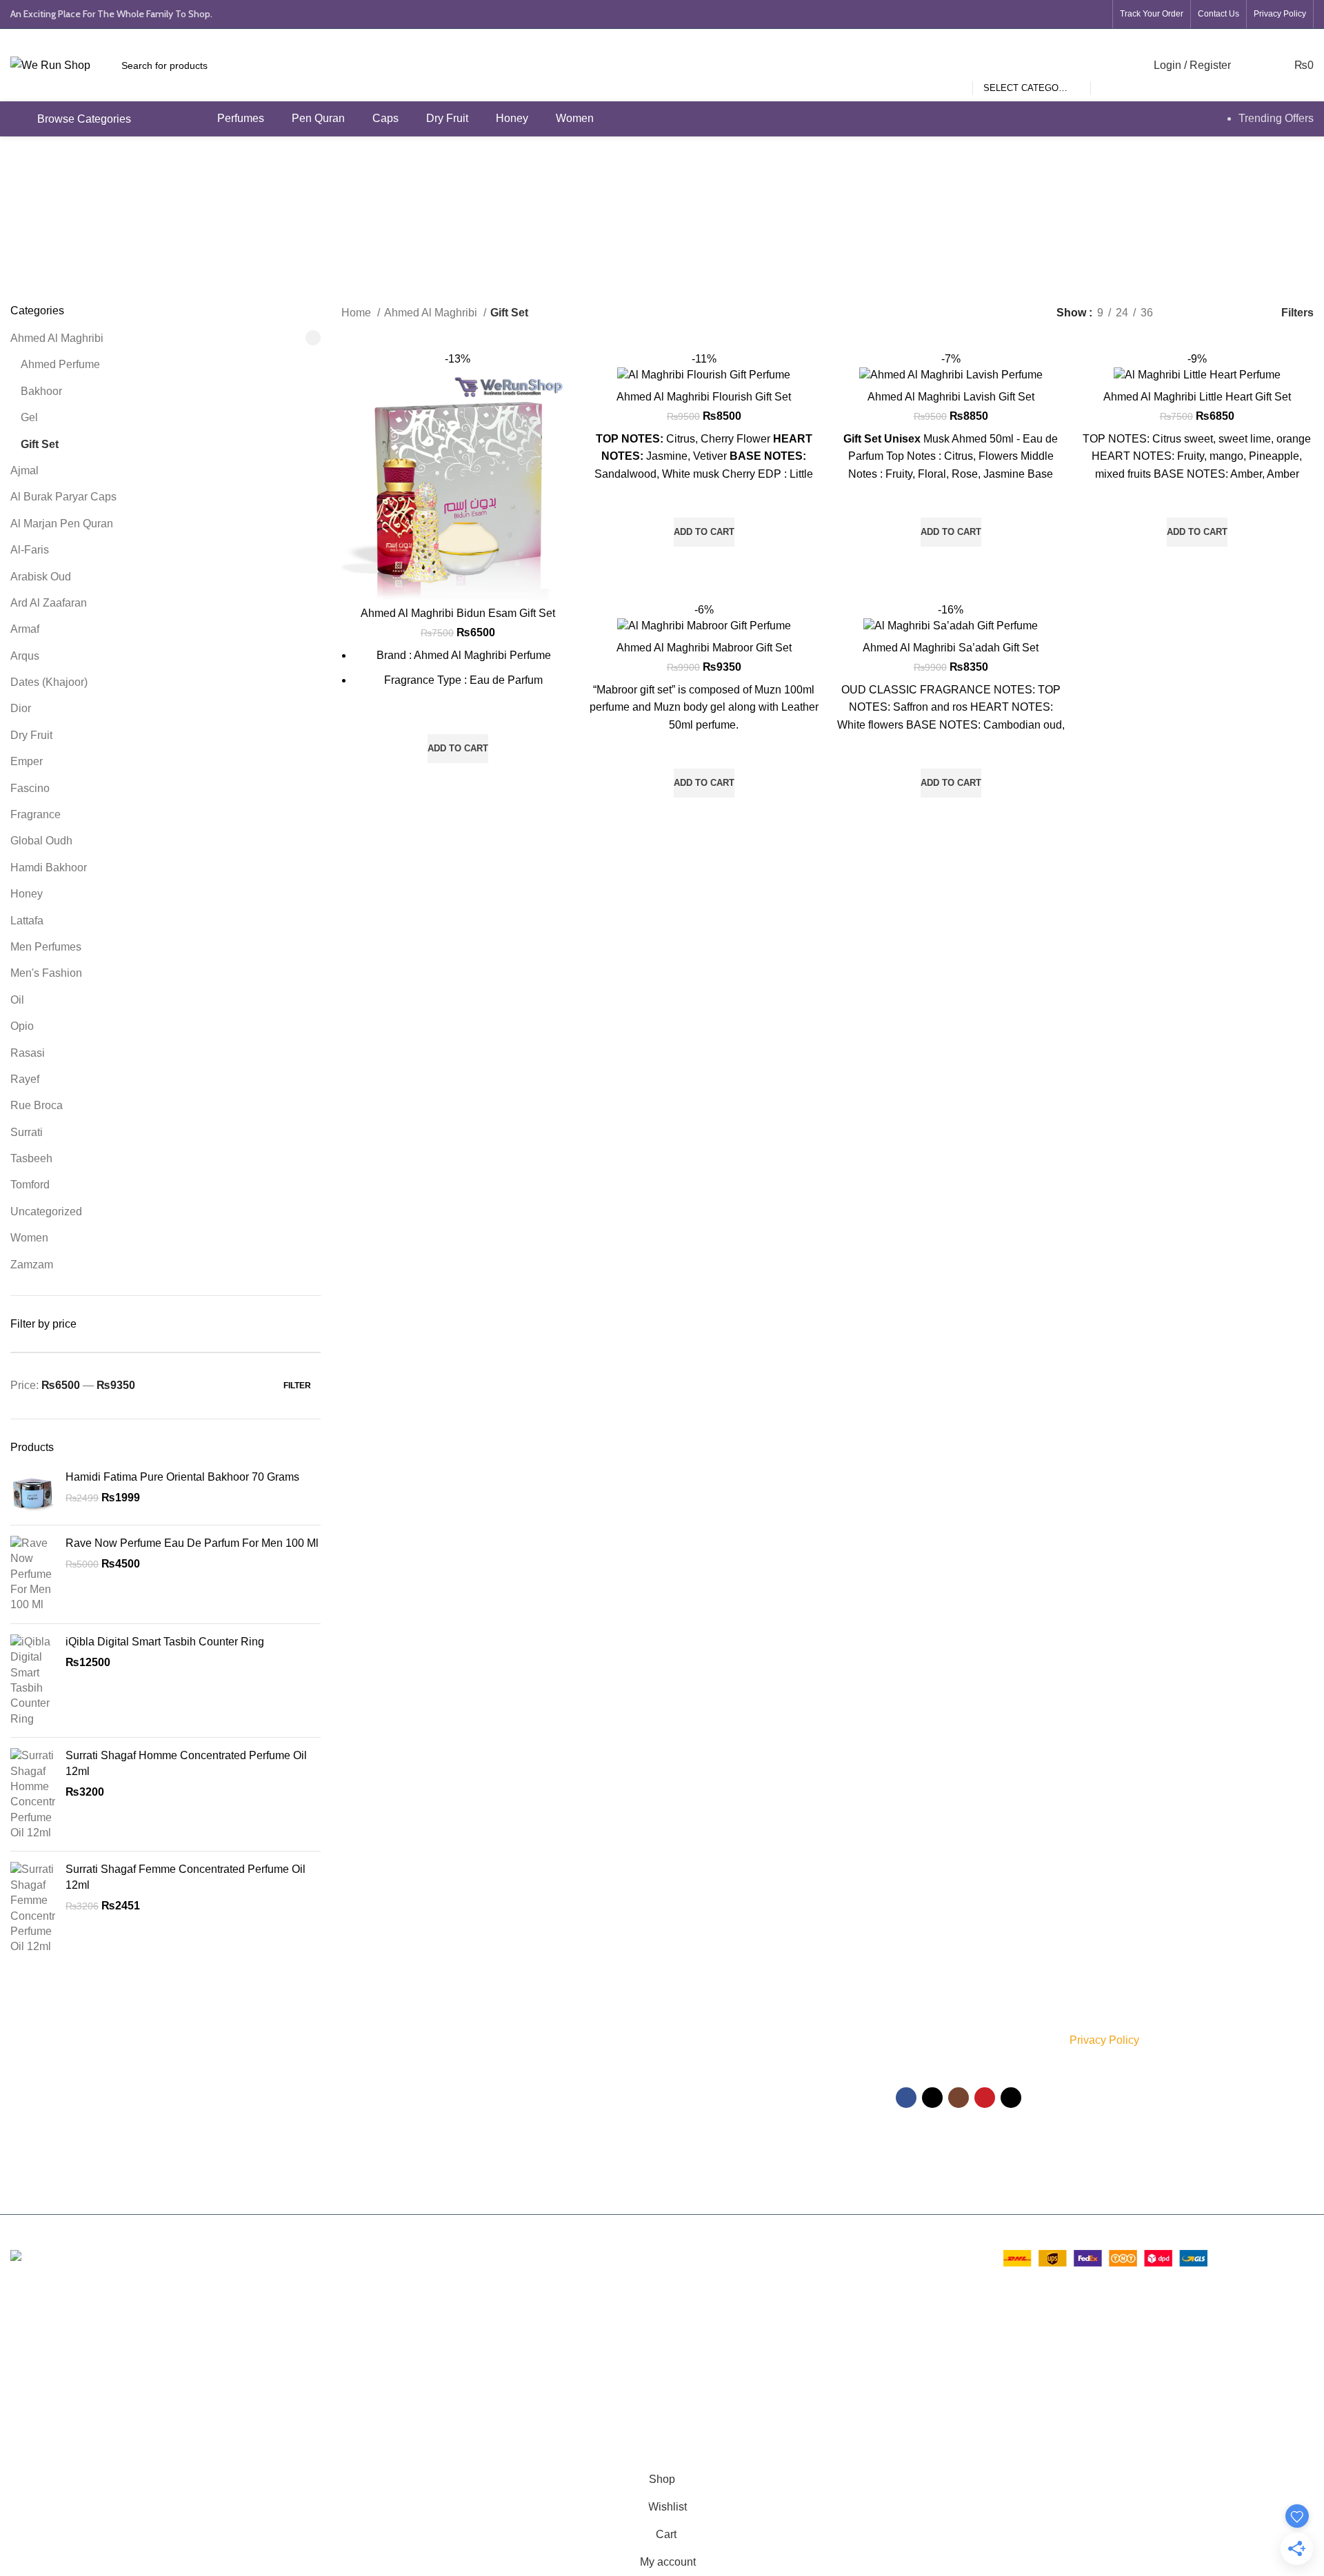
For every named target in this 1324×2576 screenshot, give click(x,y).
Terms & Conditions (715, 2087)
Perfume (470, 2040)
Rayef (25, 1079)
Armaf (25, 629)
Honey (27, 894)
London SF (38, 2330)
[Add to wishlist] (458, 717)
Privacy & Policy (707, 2040)
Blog (682, 2182)
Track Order (699, 2135)
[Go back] (567, 206)
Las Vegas (36, 2433)
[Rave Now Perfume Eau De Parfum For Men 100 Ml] (33, 1574)
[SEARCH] (1107, 65)
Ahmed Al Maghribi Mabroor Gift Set (704, 648)
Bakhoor (41, 391)
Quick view (458, 780)
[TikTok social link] (1094, 14)
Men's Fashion (46, 973)
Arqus (25, 656)
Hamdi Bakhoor (49, 868)
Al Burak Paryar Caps (63, 497)
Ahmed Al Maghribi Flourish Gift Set (704, 397)
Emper (27, 761)
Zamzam (32, 1265)
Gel (29, 417)
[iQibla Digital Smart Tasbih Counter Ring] (33, 1681)
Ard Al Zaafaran (49, 603)
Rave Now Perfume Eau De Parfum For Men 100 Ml (192, 1543)
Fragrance (36, 814)
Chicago (31, 2407)
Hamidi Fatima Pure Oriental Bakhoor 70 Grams (182, 1477)
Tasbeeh (31, 1158)
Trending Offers (1276, 118)
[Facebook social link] (1000, 14)
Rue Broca (37, 1105)
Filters (1297, 313)
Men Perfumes (46, 947)
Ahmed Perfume (60, 364)
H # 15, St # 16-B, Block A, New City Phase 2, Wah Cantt (151, 2104)
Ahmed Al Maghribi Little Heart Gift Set (1197, 397)
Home (358, 313)
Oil (17, 1000)
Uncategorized (46, 1211)
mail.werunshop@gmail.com (117, 2132)
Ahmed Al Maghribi (57, 338)
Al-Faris (30, 550)
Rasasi (28, 1053)
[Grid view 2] (1186, 313)
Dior (21, 708)
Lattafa (27, 921)
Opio (22, 1026)
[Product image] (458, 476)
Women (29, 1238)
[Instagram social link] (1047, 14)
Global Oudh (41, 841)
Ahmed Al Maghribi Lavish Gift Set (951, 397)
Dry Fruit (31, 735)
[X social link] (1023, 14)
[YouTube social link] (1070, 14)
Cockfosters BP (48, 2356)
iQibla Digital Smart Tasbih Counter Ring (165, 1642)
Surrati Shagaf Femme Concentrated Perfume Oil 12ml (185, 1877)
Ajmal (24, 470)
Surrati (27, 1132)
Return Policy (701, 2111)
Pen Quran (475, 2135)
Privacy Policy (1104, 2040)
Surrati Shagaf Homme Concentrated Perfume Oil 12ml (186, 1763)
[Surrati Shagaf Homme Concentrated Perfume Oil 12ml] (33, 1794)
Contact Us (696, 2158)
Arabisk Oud (41, 577)
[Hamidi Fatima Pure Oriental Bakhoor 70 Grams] (33, 1492)
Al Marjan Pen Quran (62, 524)
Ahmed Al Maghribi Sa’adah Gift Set (951, 648)
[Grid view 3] (1213, 313)
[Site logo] (50, 64)
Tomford (30, 1185)
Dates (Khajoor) (49, 682)
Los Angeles (41, 2381)
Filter (297, 1386)
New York (34, 2304)
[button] (458, 749)
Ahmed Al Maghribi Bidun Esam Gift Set (458, 613)
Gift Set (40, 444)
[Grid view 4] (1238, 313)
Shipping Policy (705, 2064)
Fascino (30, 788)
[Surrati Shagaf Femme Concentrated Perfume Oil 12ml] (33, 1908)
